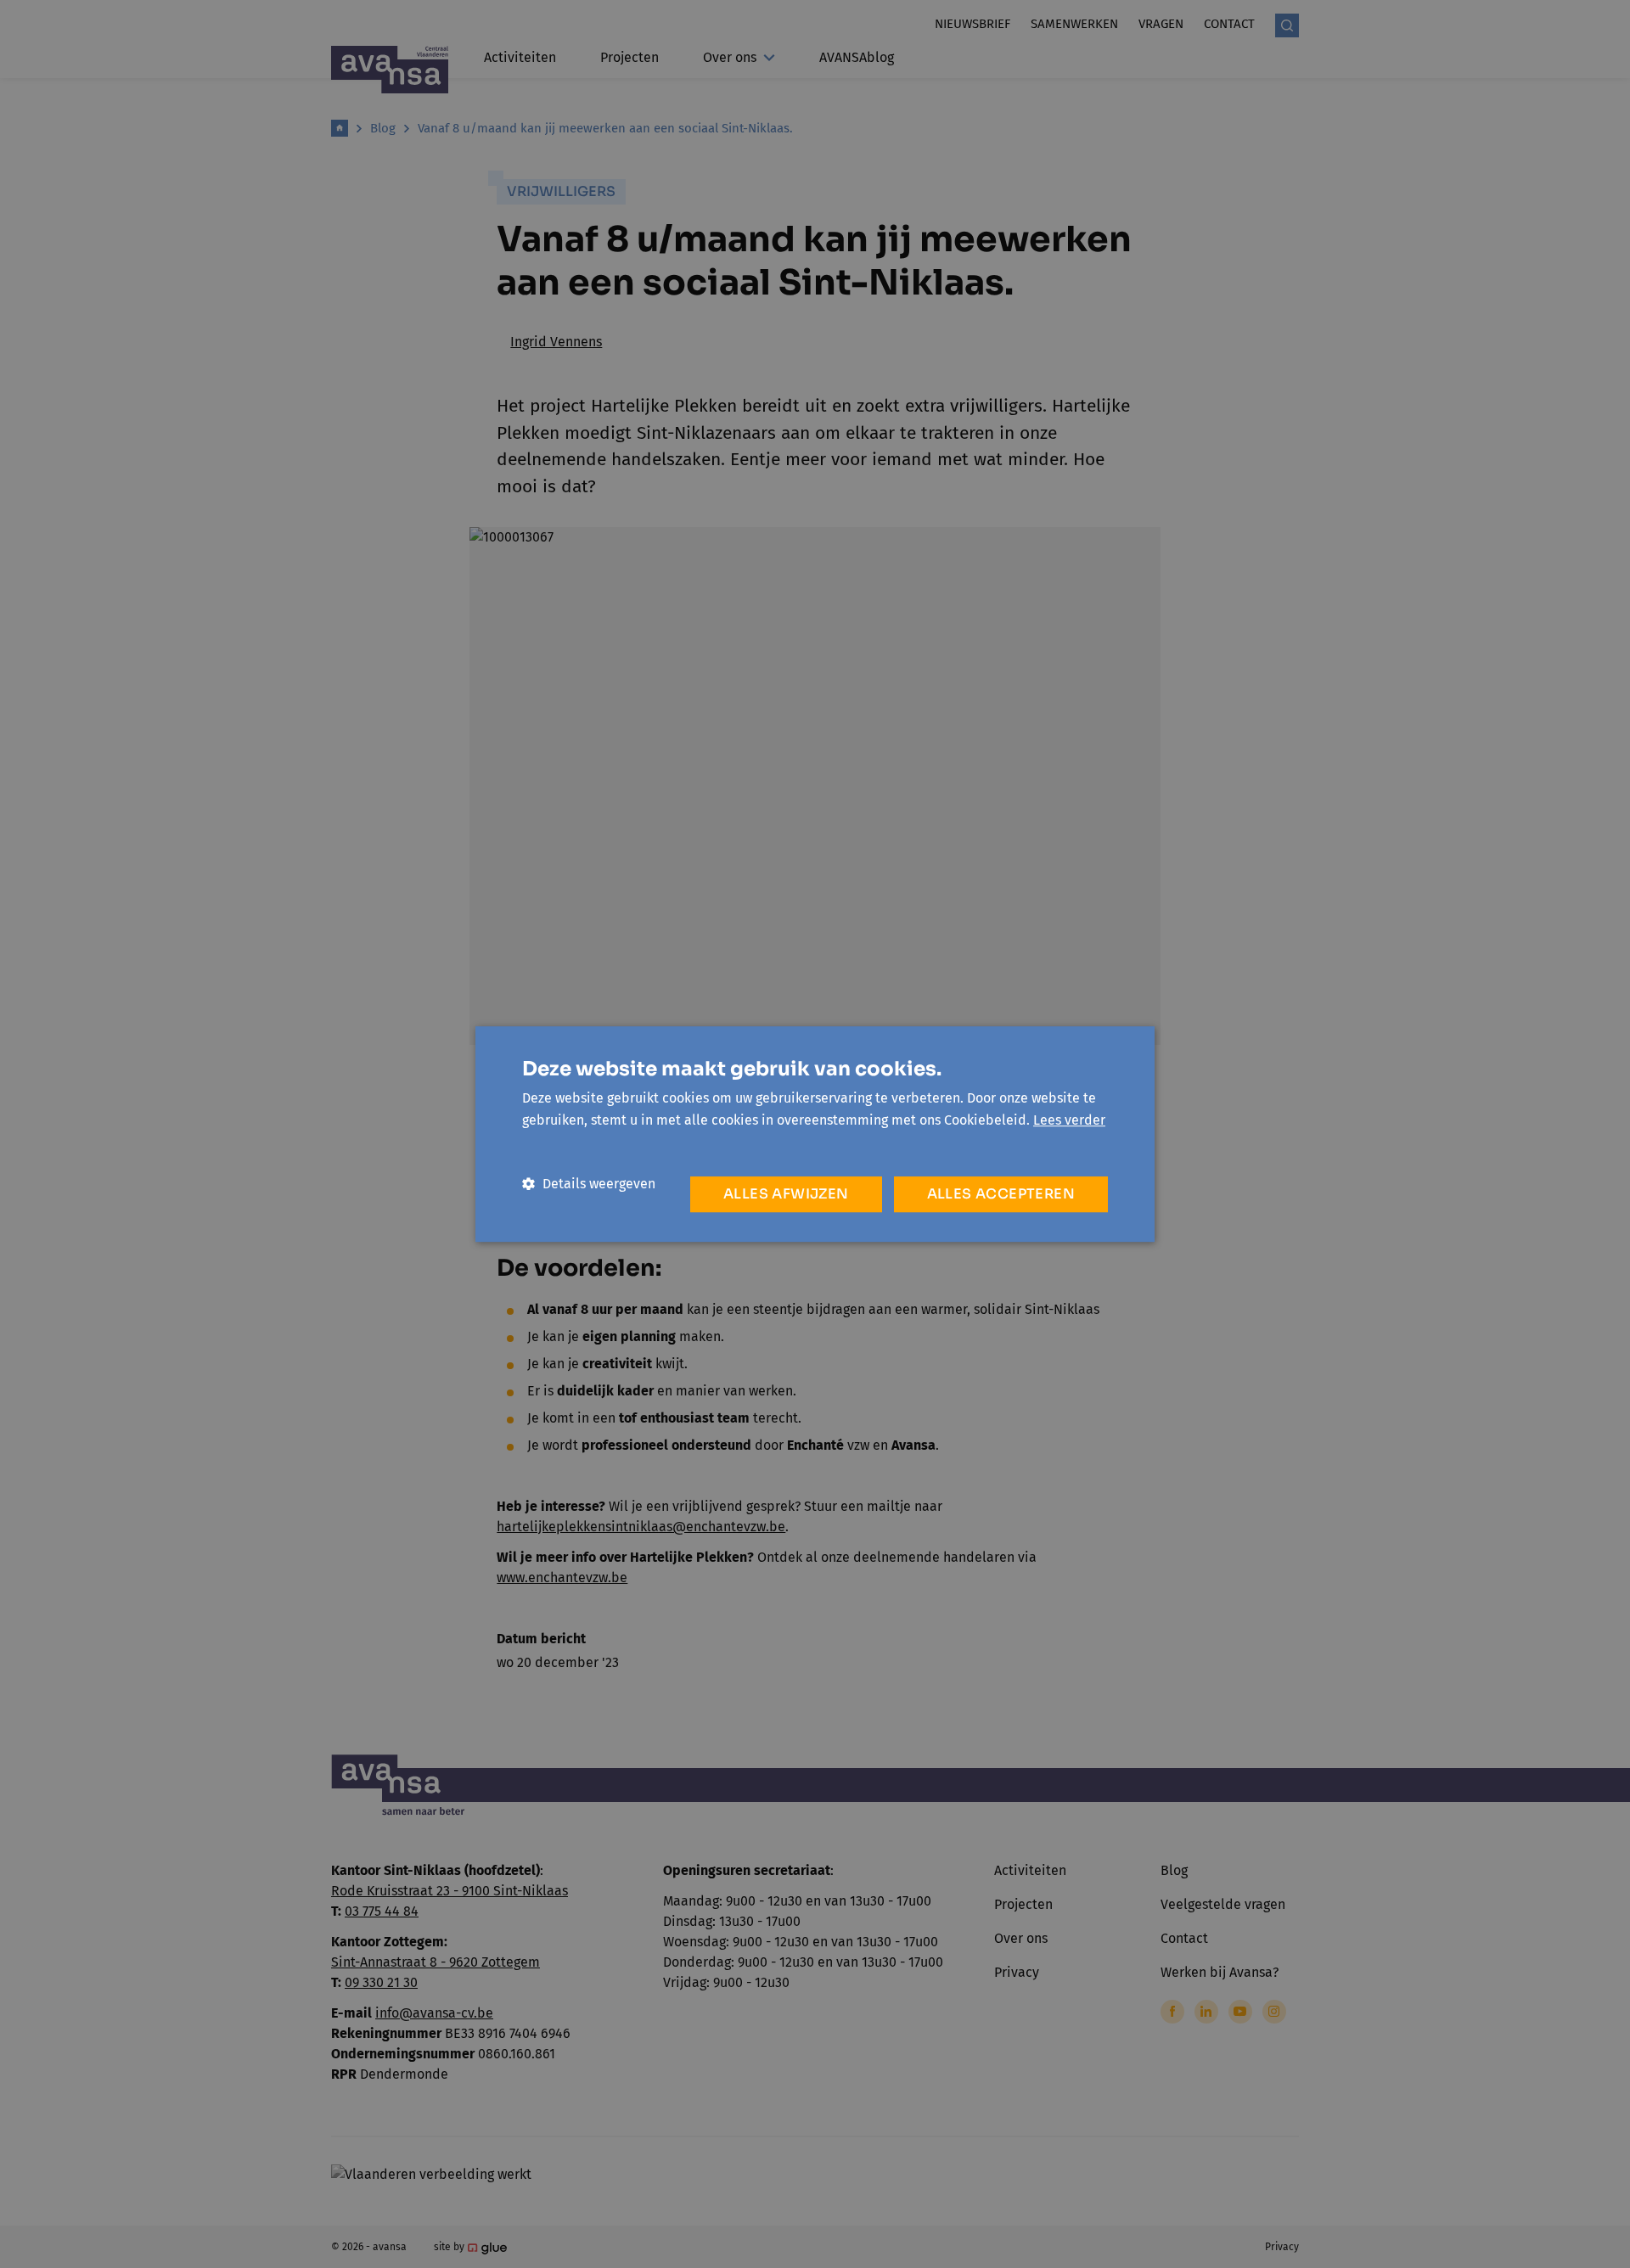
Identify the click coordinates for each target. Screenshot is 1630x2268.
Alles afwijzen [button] (786, 1194)
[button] (589, 1184)
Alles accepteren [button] (1001, 1194)
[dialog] (815, 1134)
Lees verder (1069, 1120)
